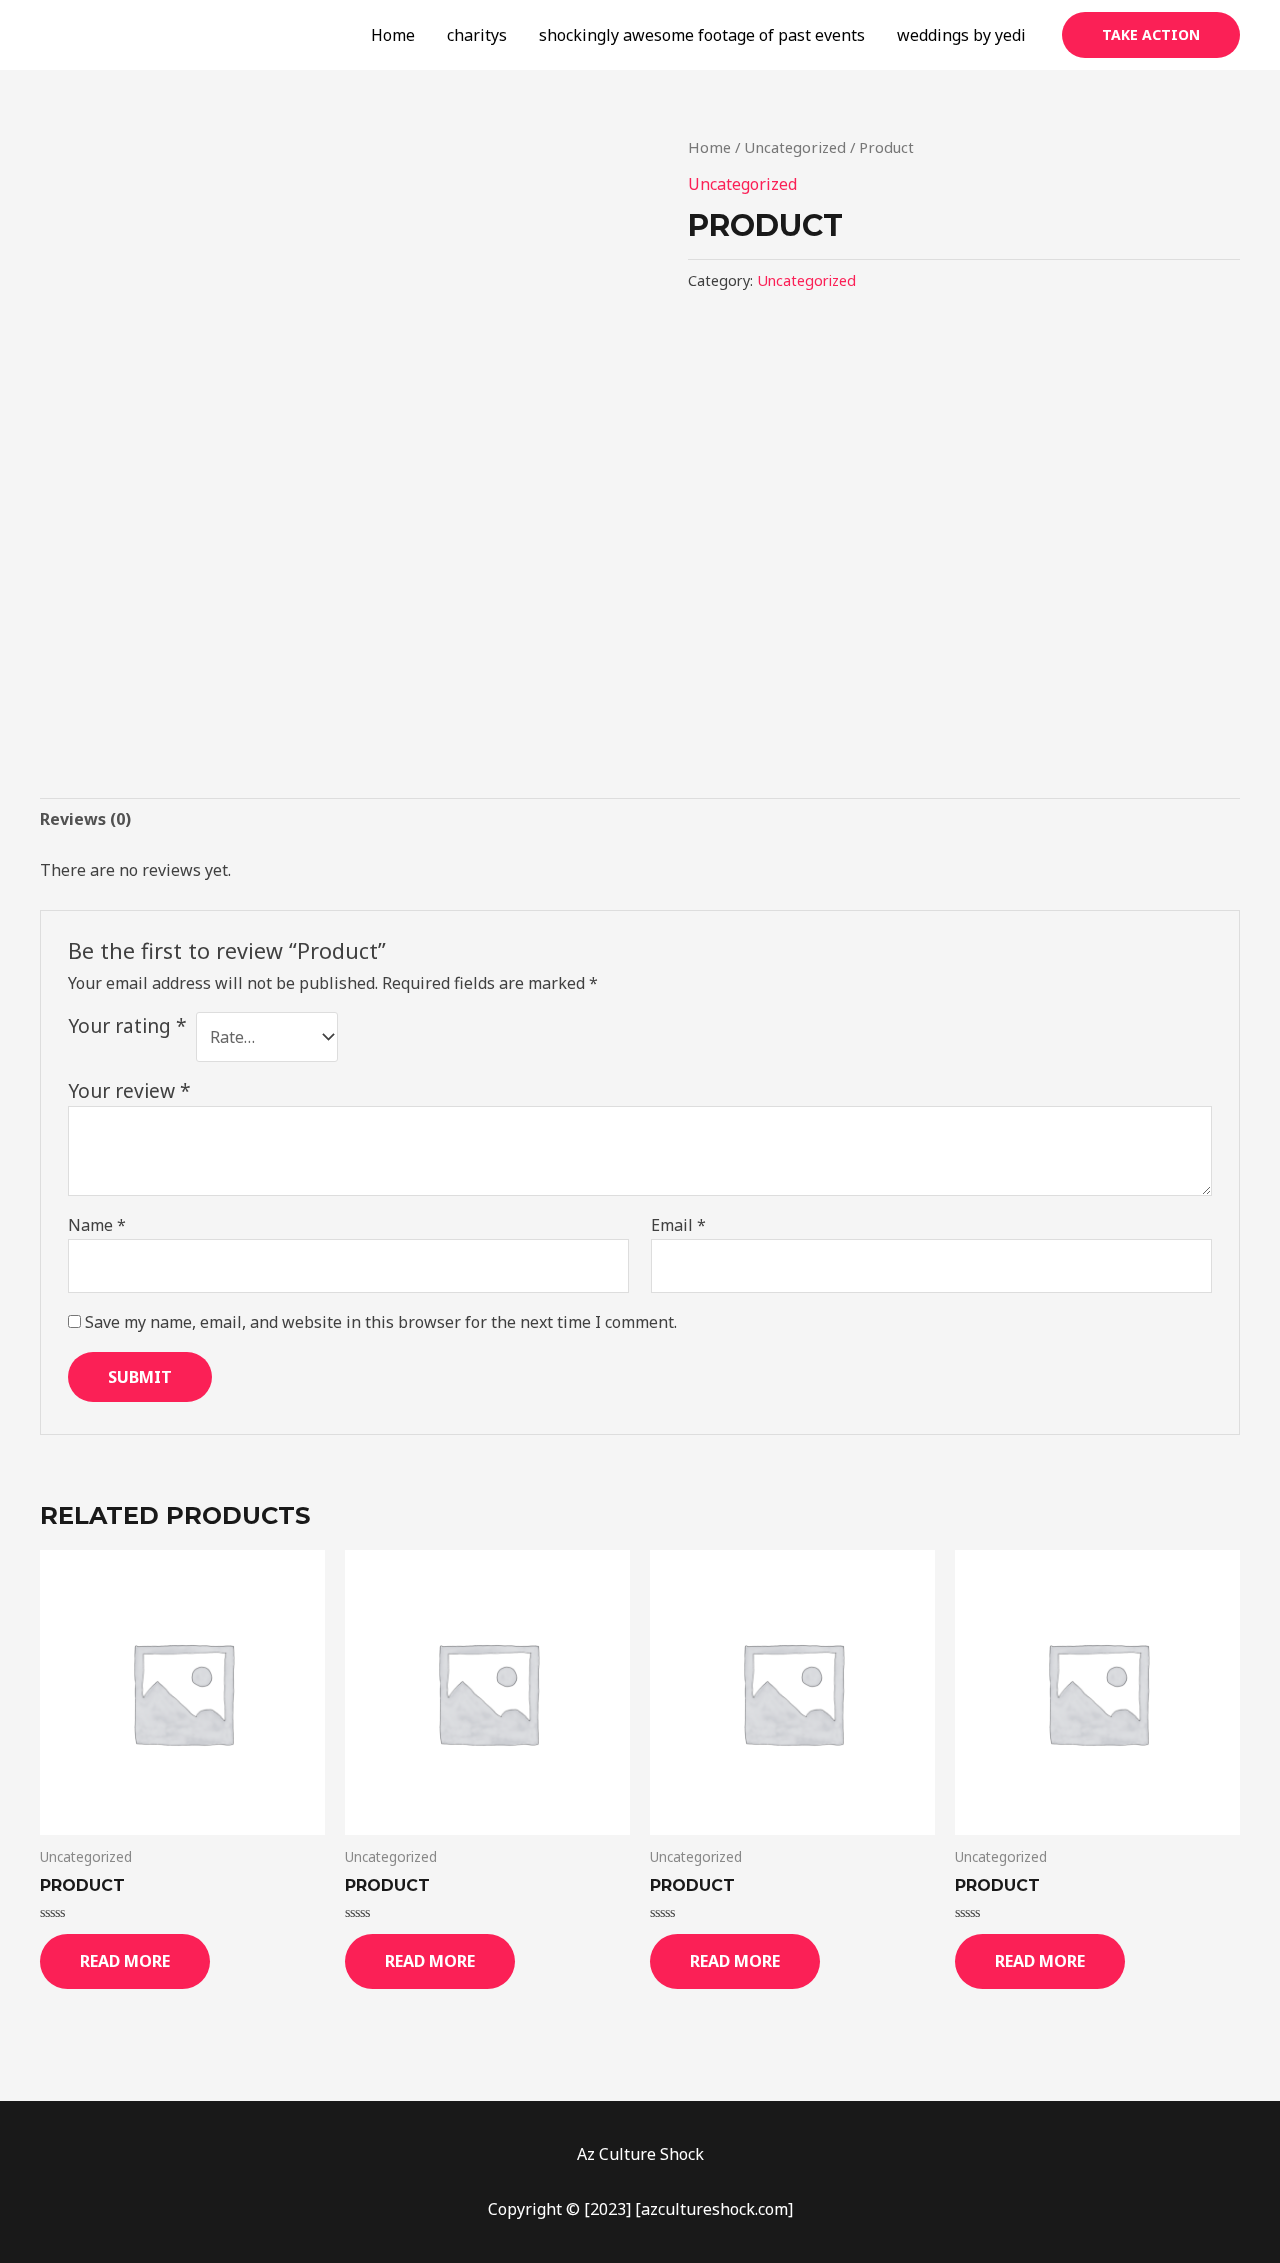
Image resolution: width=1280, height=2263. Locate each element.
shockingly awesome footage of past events (702, 35)
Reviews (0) (85, 819)
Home (393, 35)
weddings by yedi (961, 35)
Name (97, 1225)
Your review (129, 1090)
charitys (477, 35)
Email (678, 1225)
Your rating (127, 1025)
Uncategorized (795, 147)
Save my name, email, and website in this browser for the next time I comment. (381, 1322)
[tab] (85, 819)
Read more (125, 1961)
